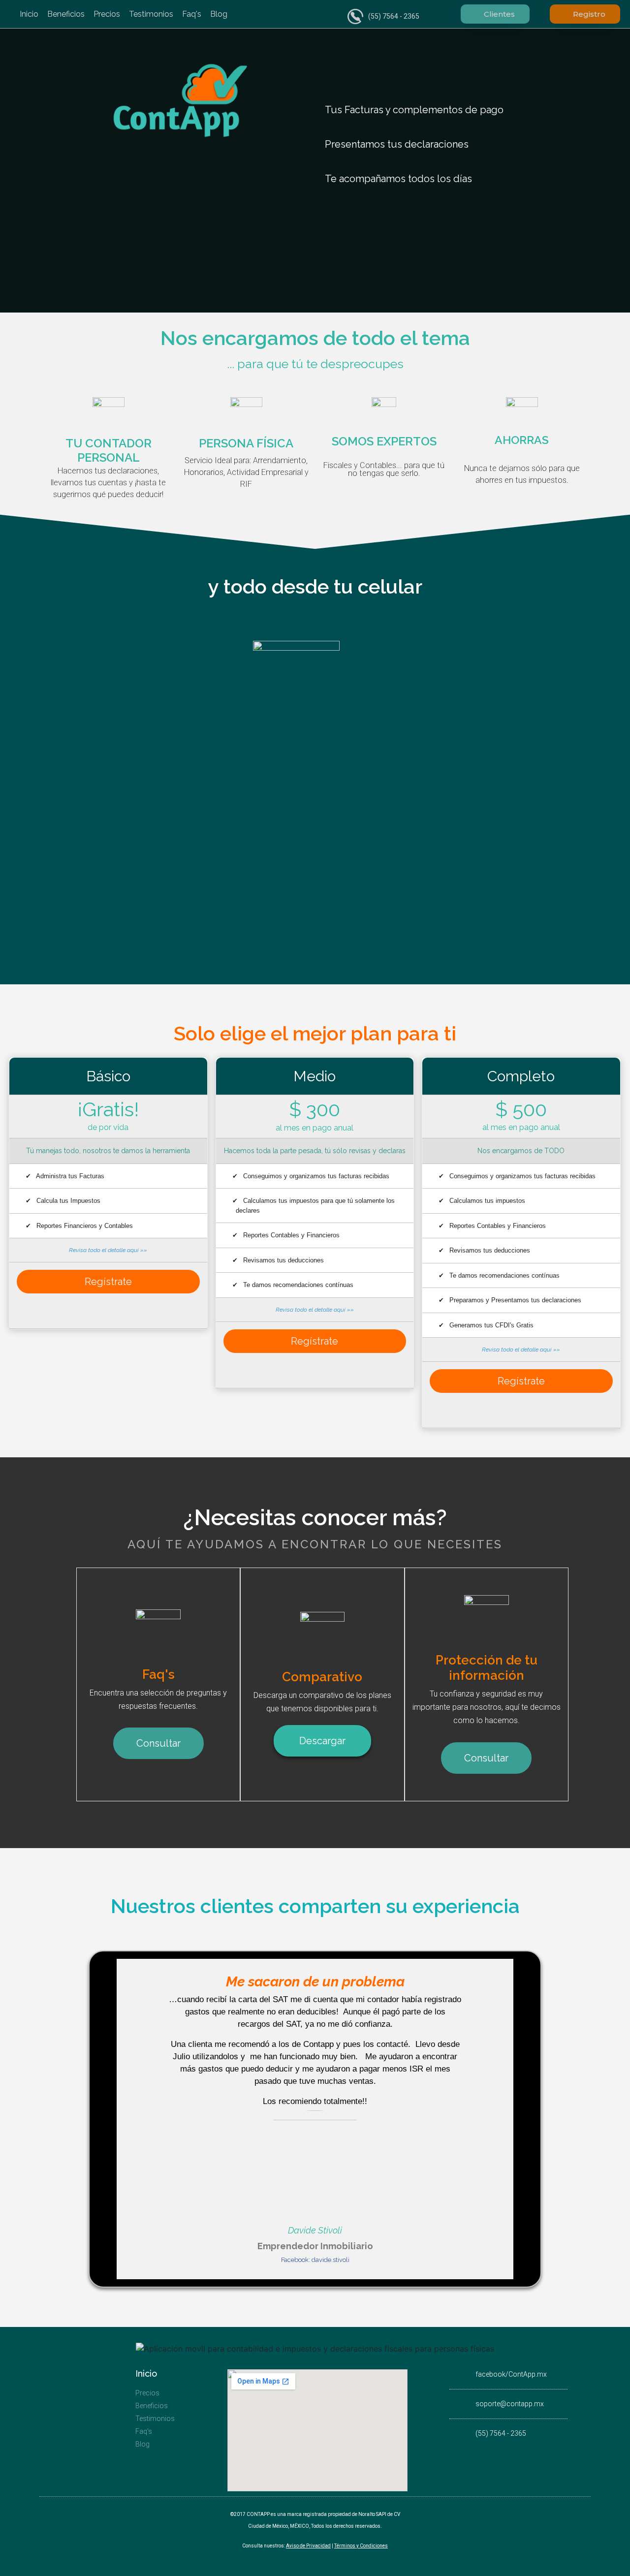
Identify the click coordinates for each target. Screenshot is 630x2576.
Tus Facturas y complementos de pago (414, 110)
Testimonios (151, 14)
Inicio (29, 14)
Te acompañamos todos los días (398, 179)
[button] (429, 110)
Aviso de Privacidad (308, 2546)
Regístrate (108, 1282)
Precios (107, 14)
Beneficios (66, 14)
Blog (219, 14)
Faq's (192, 14)
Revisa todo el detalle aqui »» (521, 1350)
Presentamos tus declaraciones (397, 144)
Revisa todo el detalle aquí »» (108, 1250)
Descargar (322, 1741)
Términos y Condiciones (361, 2546)
